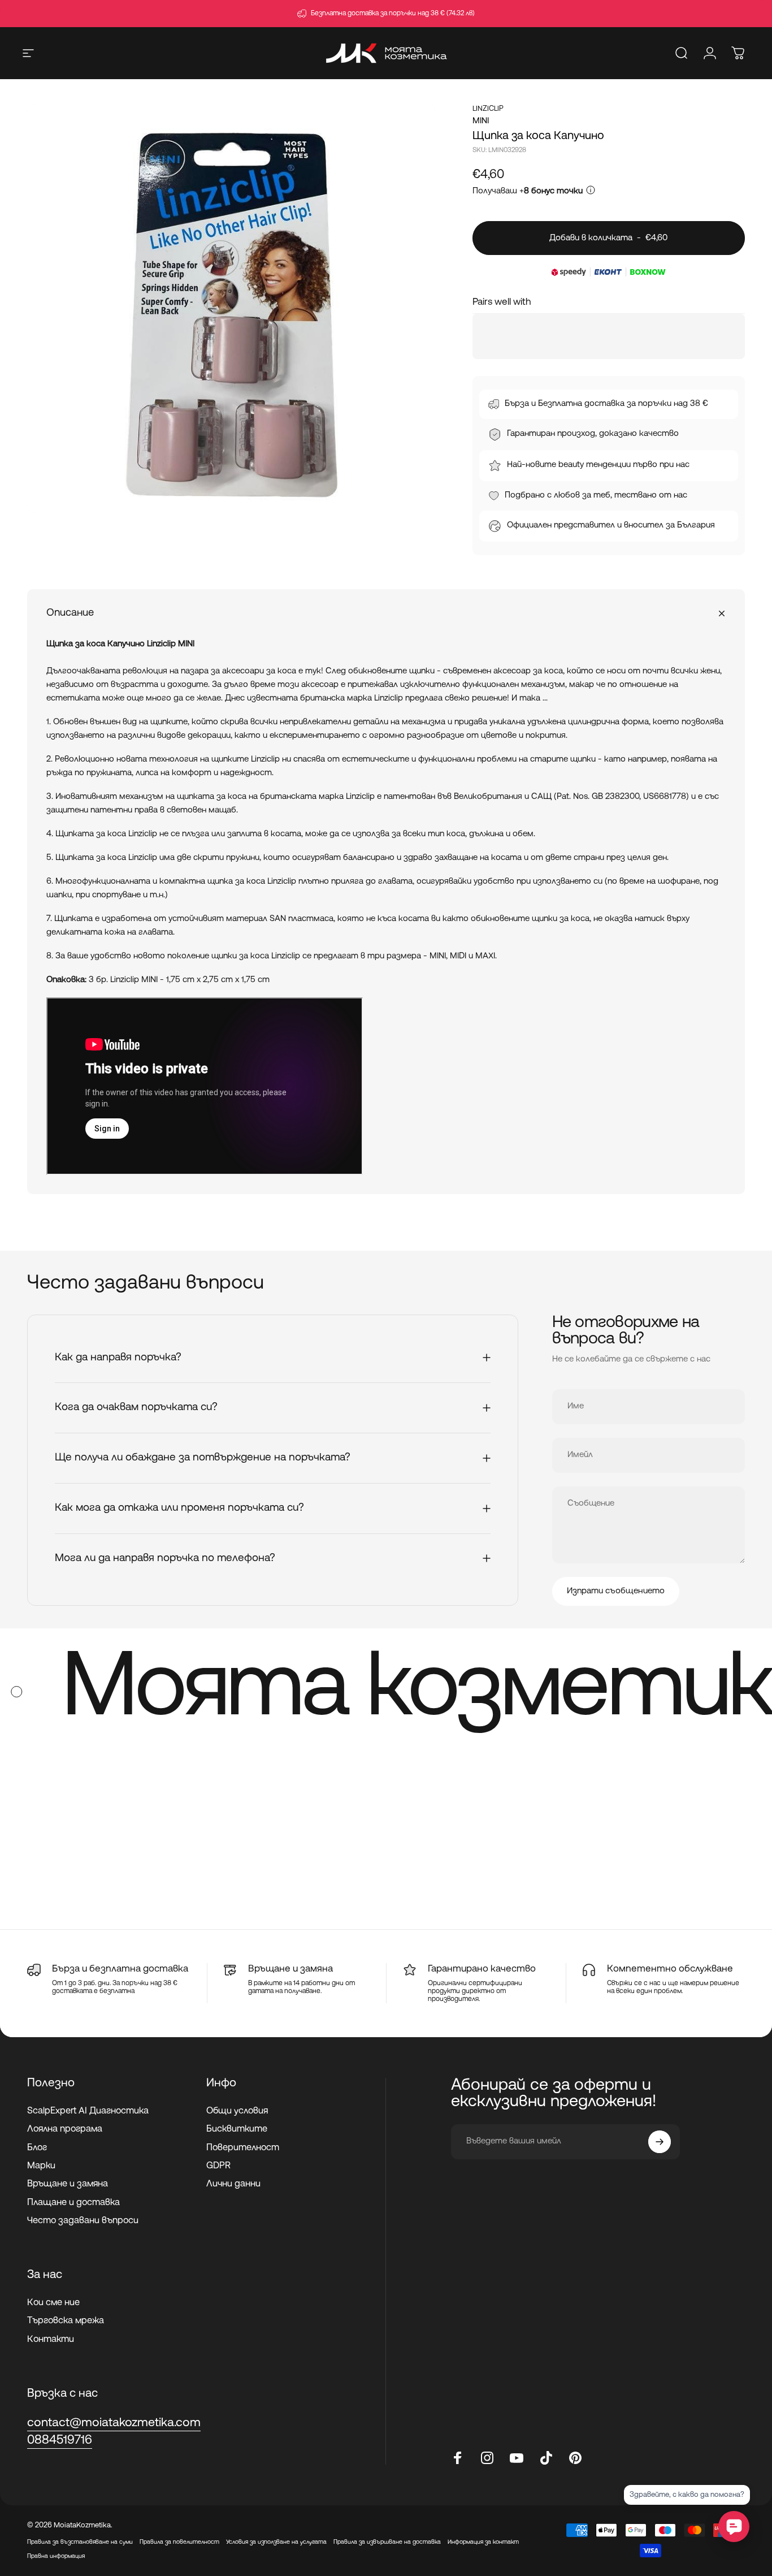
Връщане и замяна (68, 2184)
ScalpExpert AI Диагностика (88, 2111)
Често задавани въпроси (83, 2221)
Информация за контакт (483, 2542)
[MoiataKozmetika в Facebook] (458, 2458)
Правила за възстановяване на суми (80, 2542)
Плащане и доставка (73, 2203)
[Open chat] (734, 2527)
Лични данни (233, 2184)
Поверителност (243, 2148)
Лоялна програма (65, 2129)
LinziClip (488, 109)
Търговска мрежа (66, 2321)
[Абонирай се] (660, 2142)
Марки (41, 2166)
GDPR (218, 2166)
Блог (37, 2148)
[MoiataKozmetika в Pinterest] (575, 2458)
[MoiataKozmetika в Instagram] (487, 2458)
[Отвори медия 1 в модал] (231, 308)
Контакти (51, 2340)
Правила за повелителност (179, 2542)
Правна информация (56, 2556)
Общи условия (237, 2111)
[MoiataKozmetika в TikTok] (546, 2458)
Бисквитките (237, 2129)
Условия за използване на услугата (276, 2542)
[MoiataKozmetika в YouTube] (517, 2458)
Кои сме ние (53, 2303)
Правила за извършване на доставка (387, 2542)
